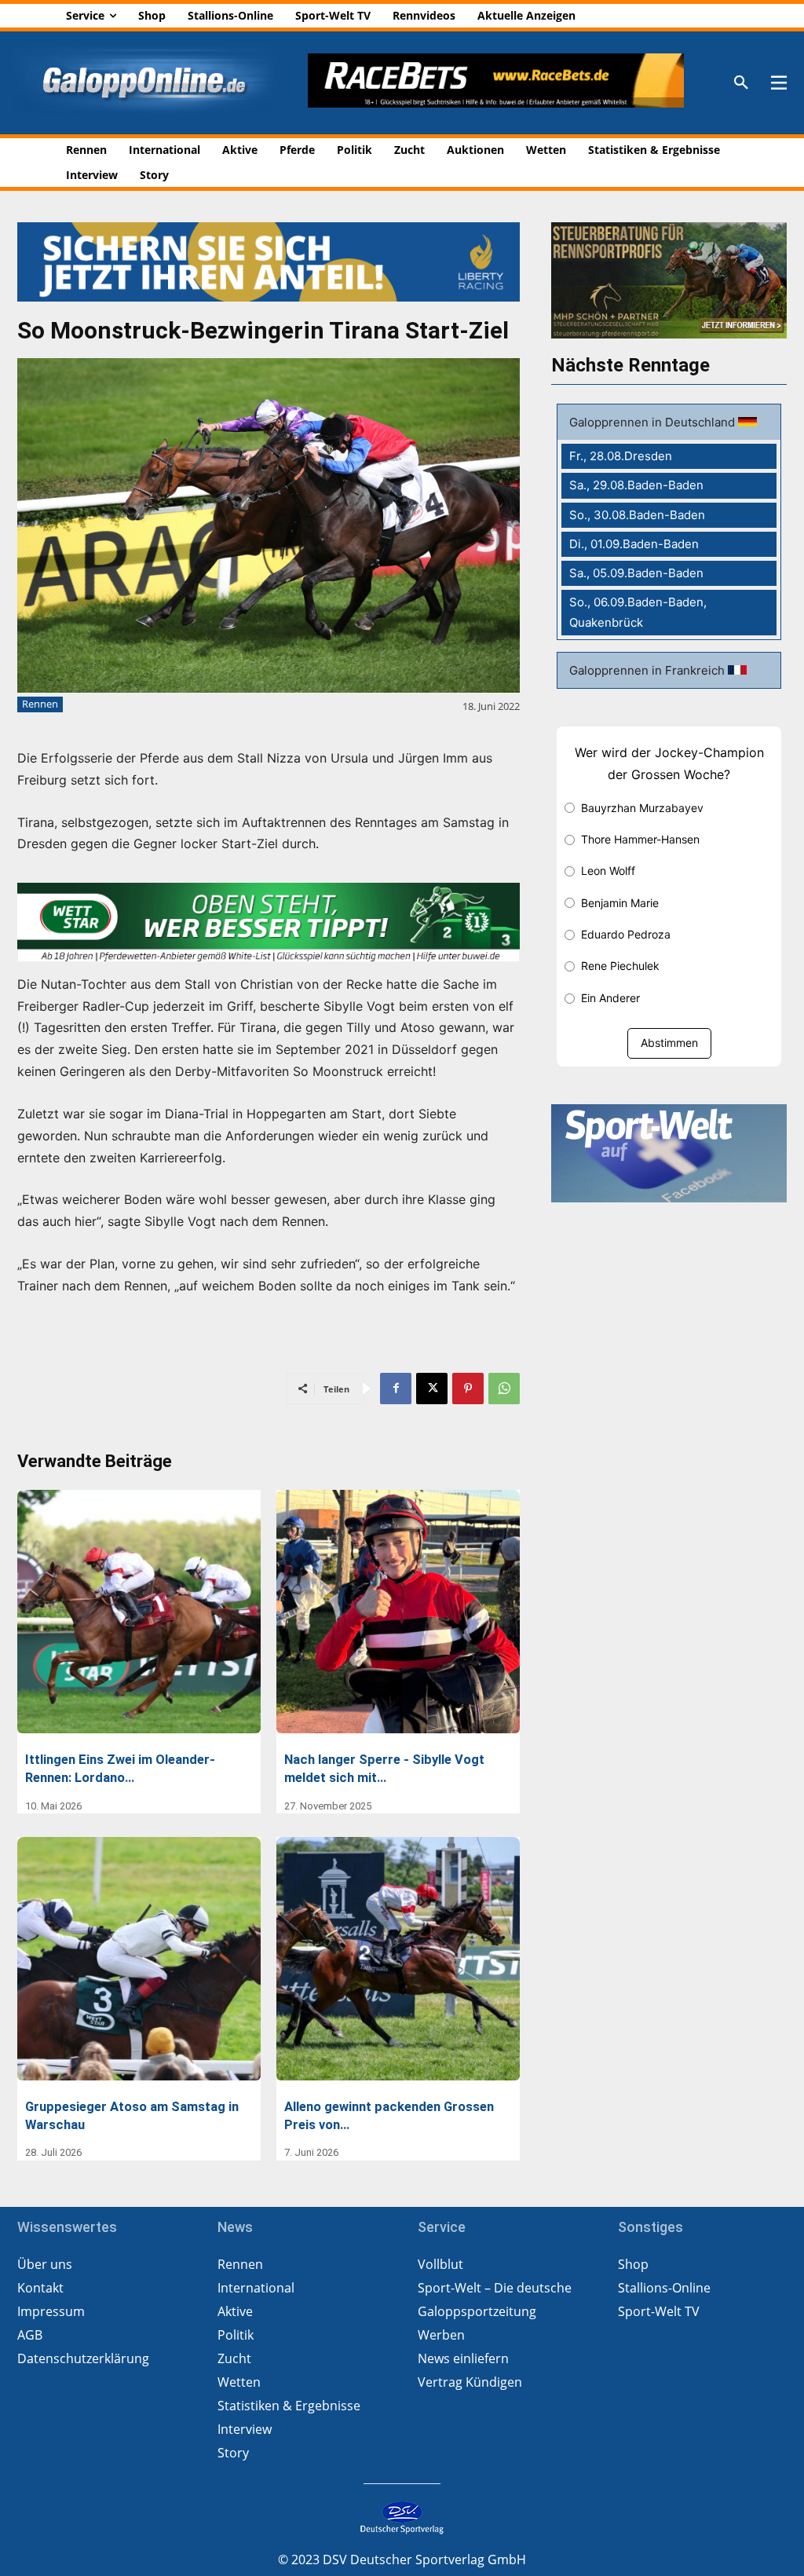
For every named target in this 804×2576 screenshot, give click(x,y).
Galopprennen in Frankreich (649, 670)
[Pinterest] (468, 1389)
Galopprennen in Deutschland (654, 422)
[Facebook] (396, 1389)
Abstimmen (669, 1043)
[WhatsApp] (504, 1389)
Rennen (40, 704)
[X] (432, 1389)
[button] (741, 83)
